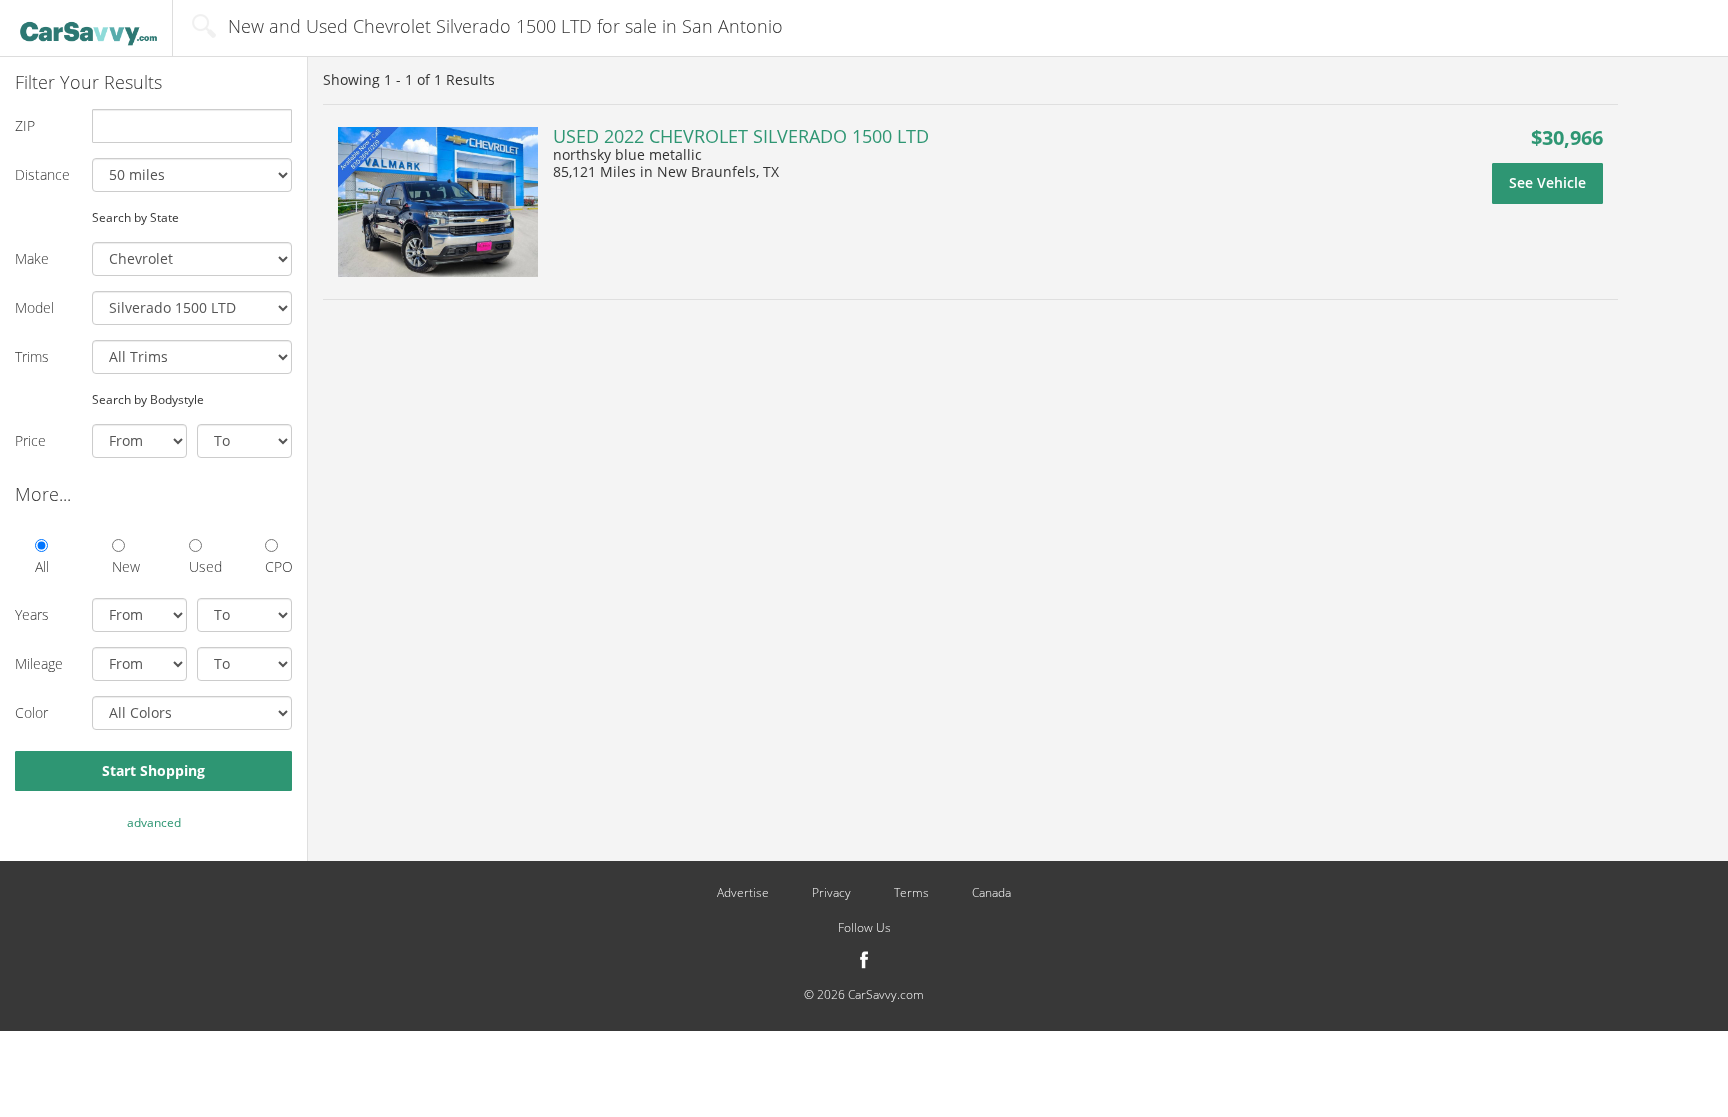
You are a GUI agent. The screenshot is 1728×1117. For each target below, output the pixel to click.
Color (31, 712)
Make (32, 258)
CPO (278, 566)
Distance (42, 174)
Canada (991, 893)
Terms (911, 893)
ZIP (25, 125)
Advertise (743, 893)
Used (202, 566)
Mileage (39, 663)
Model (34, 307)
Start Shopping (153, 770)
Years (32, 614)
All (42, 566)
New (125, 566)
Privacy (831, 893)
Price (30, 440)
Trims (32, 356)
